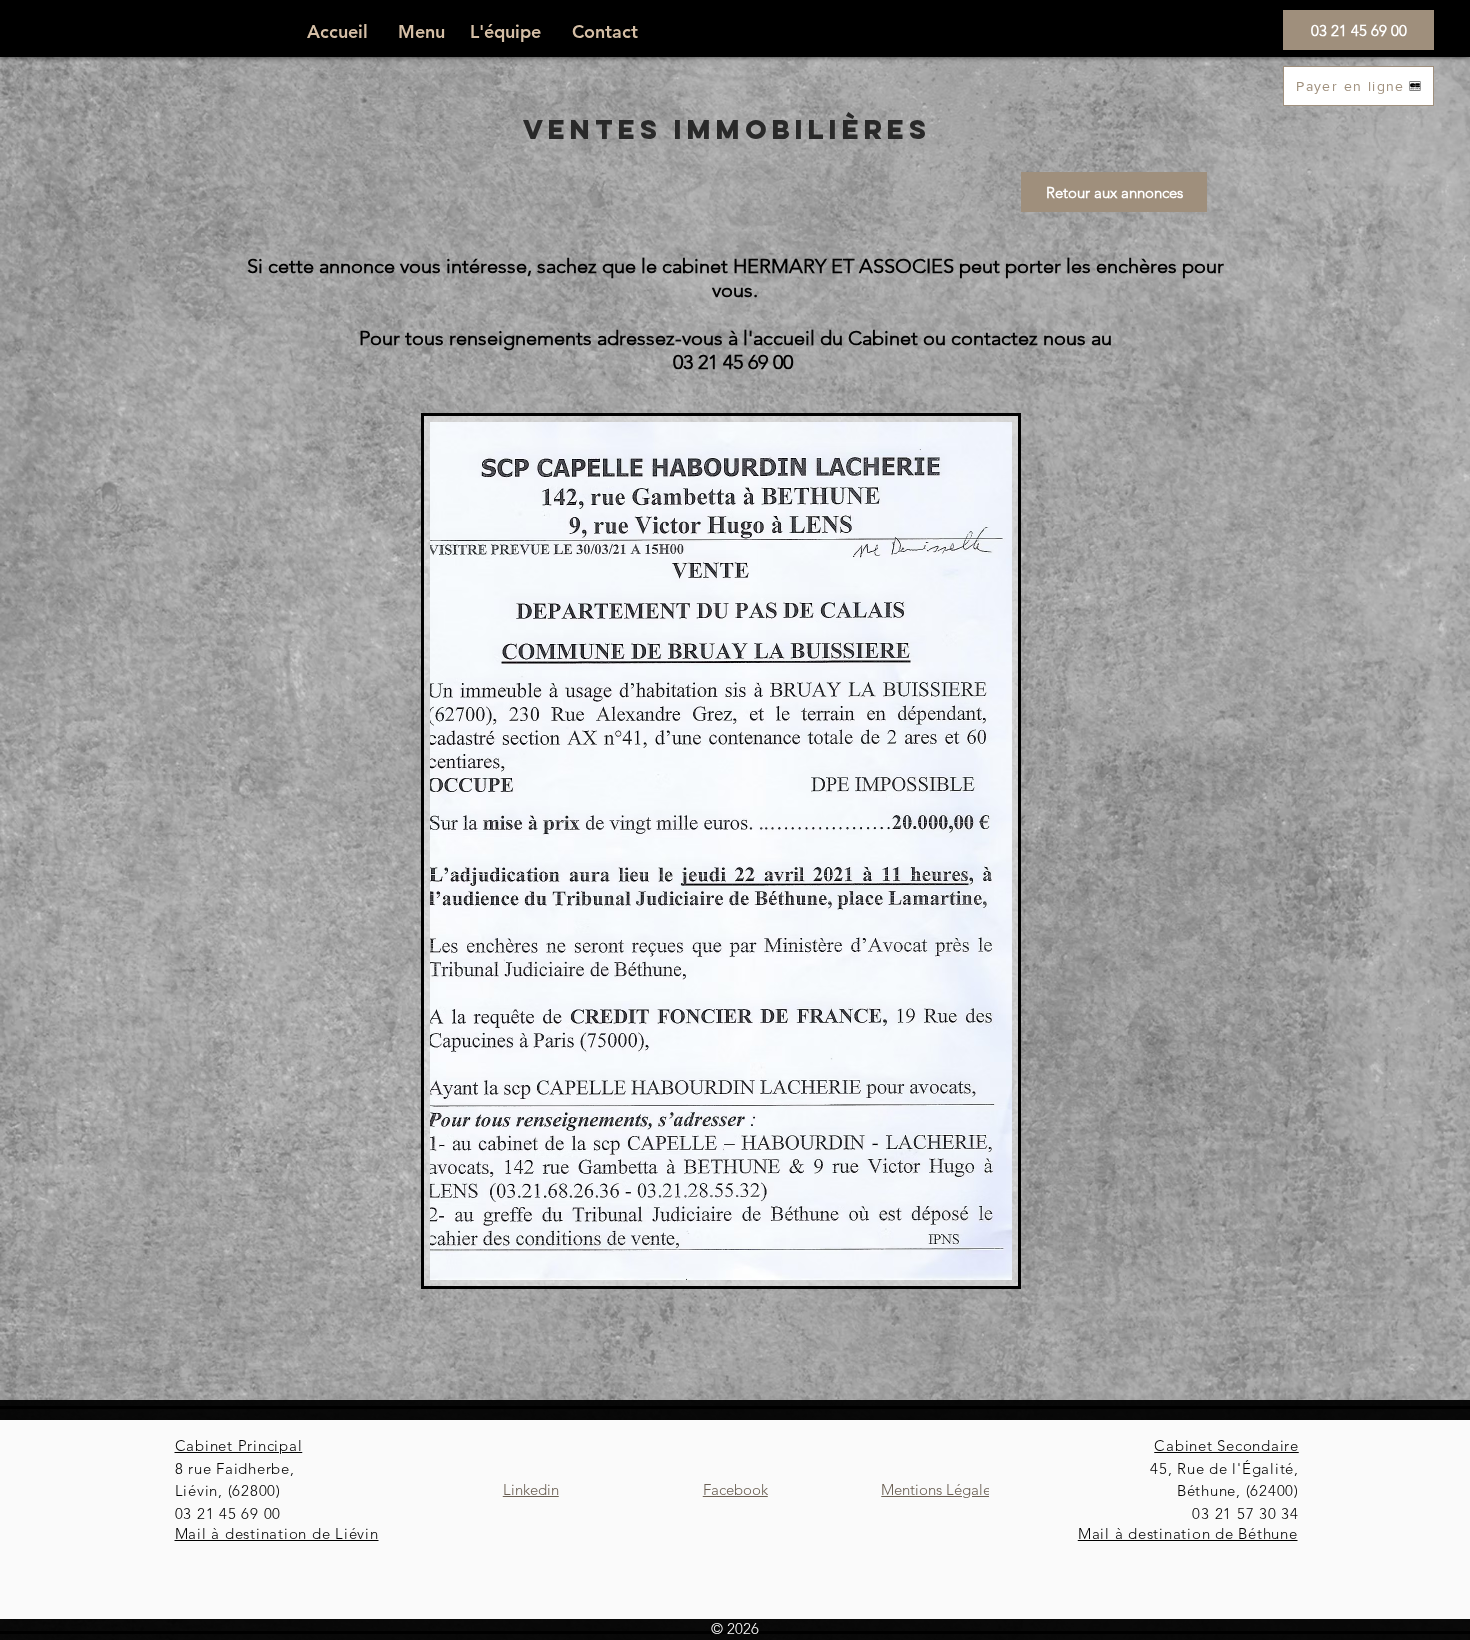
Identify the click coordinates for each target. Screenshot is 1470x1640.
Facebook (735, 1489)
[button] (428, 32)
